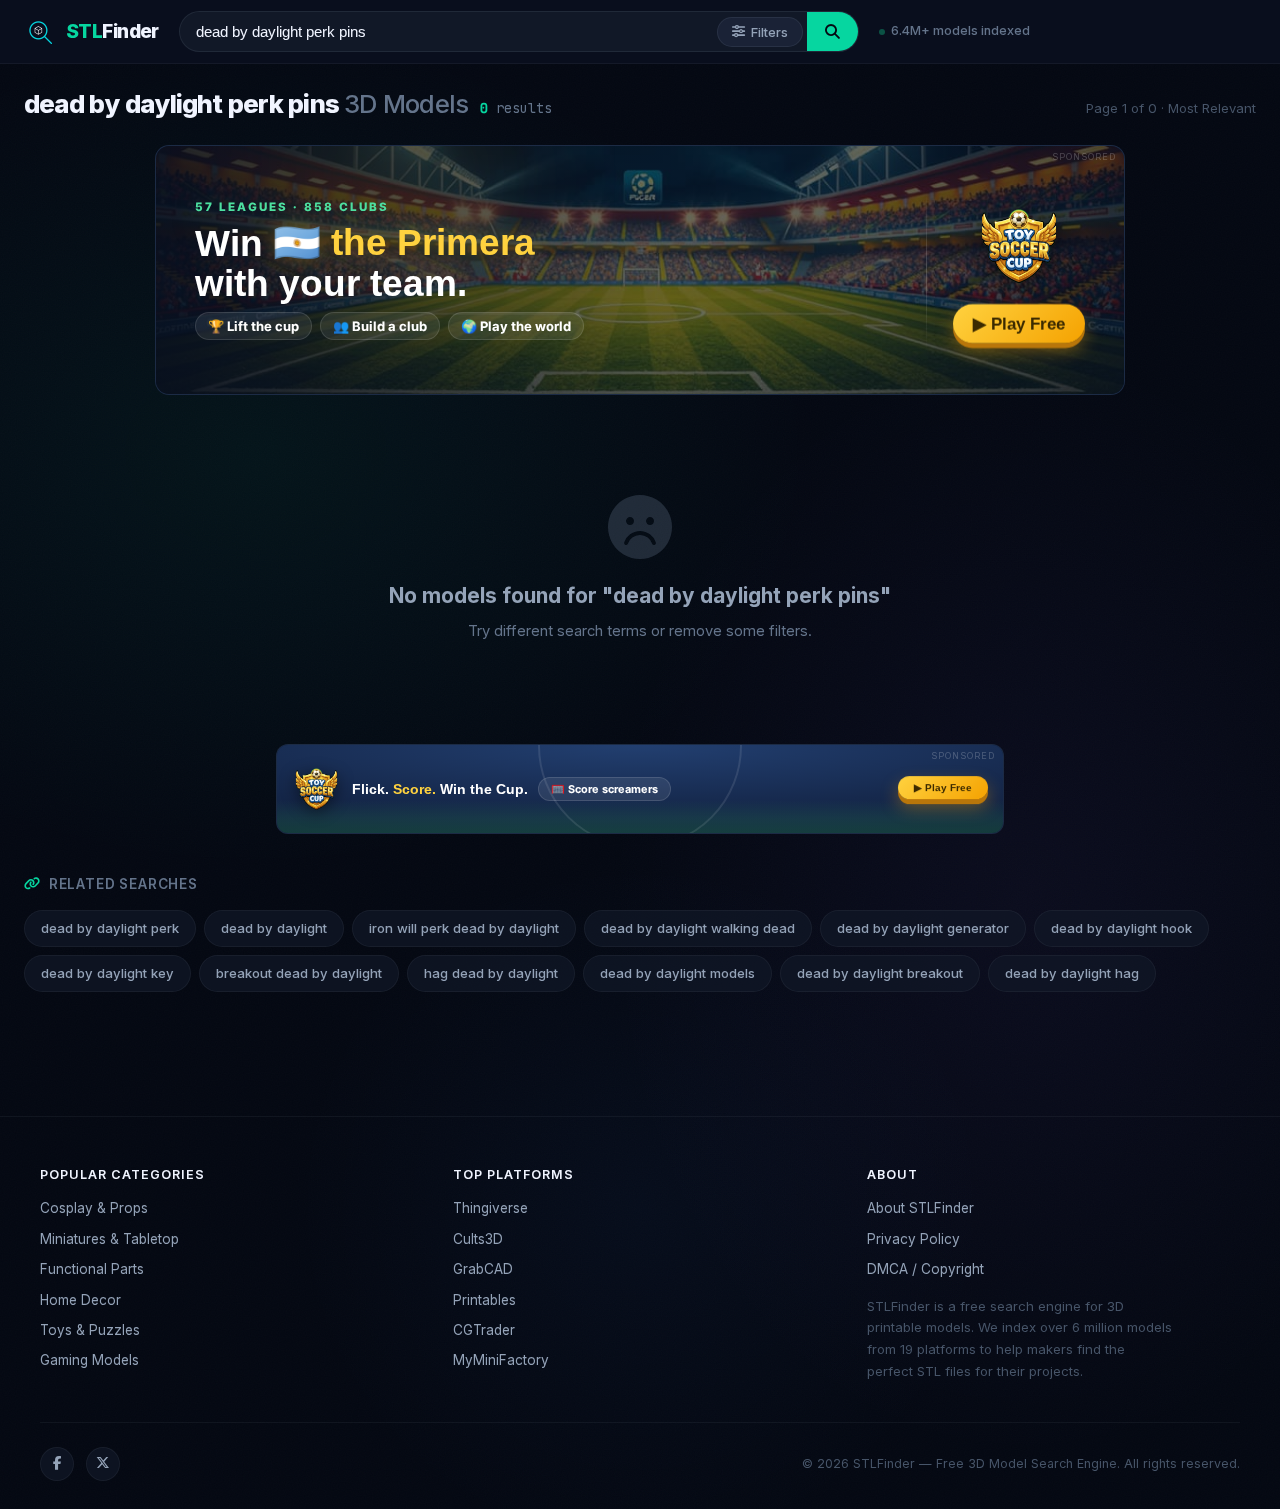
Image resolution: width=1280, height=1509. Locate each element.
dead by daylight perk (110, 928)
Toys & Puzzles (90, 1330)
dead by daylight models (677, 973)
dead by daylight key (107, 973)
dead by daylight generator (923, 928)
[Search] (832, 31)
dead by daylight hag (1072, 973)
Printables (484, 1300)
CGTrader (484, 1330)
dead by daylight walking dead (698, 928)
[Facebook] (57, 1464)
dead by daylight (274, 928)
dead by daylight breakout (880, 973)
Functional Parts (92, 1269)
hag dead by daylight (491, 973)
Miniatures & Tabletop (109, 1239)
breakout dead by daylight (299, 973)
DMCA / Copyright (925, 1269)
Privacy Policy (913, 1239)
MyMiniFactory (501, 1360)
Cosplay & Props (94, 1208)
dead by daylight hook (1121, 928)
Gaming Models (89, 1360)
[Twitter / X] (103, 1464)
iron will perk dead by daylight (464, 928)
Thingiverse (490, 1208)
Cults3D (478, 1239)
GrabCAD (483, 1269)
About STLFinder (920, 1208)
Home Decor (80, 1300)
